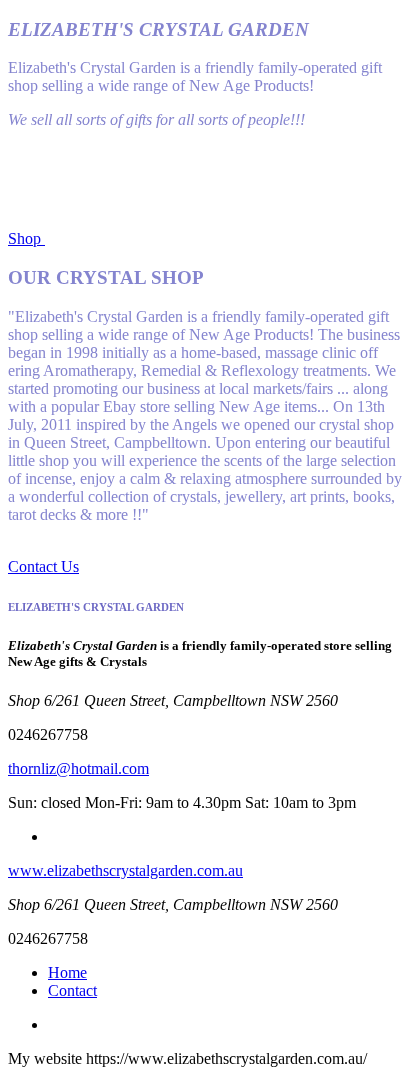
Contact (72, 990)
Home (67, 972)
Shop (26, 238)
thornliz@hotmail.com (78, 768)
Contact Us (43, 566)
